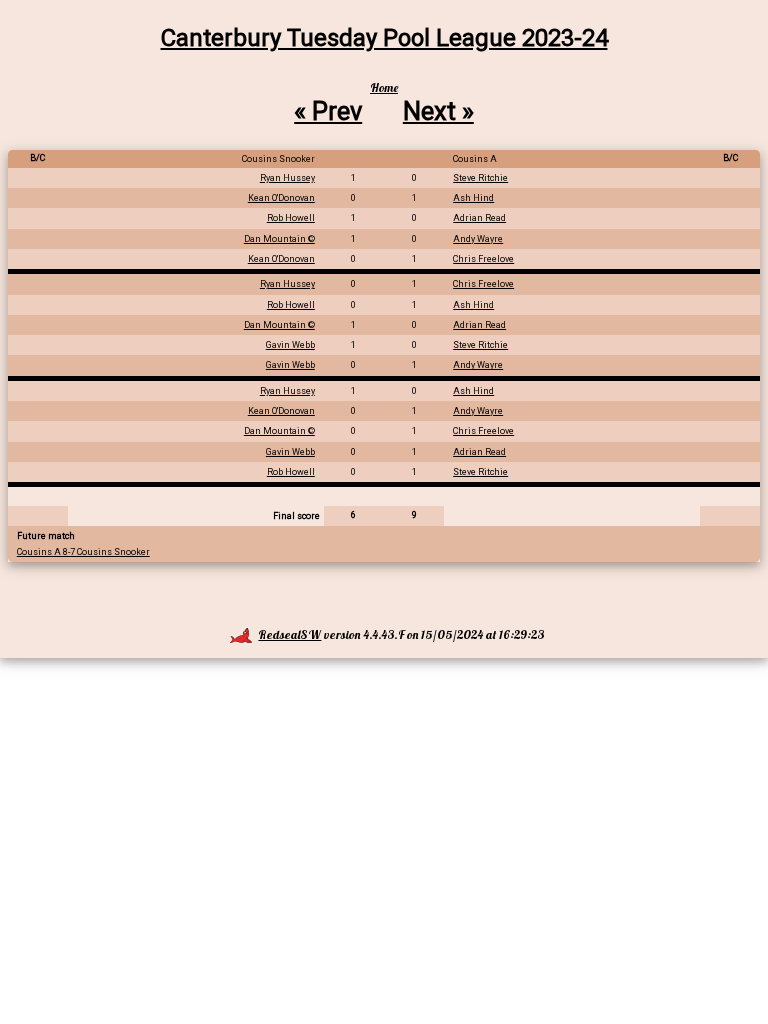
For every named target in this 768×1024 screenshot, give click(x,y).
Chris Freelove (483, 259)
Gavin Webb (290, 345)
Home (384, 87)
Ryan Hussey (287, 178)
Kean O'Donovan (281, 198)
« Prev (328, 111)
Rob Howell (291, 218)
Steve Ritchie (480, 178)
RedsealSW (289, 634)
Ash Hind (473, 198)
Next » (438, 111)
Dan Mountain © (279, 239)
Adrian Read (479, 218)
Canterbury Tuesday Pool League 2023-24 (384, 38)
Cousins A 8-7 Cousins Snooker (83, 552)
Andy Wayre (478, 239)
